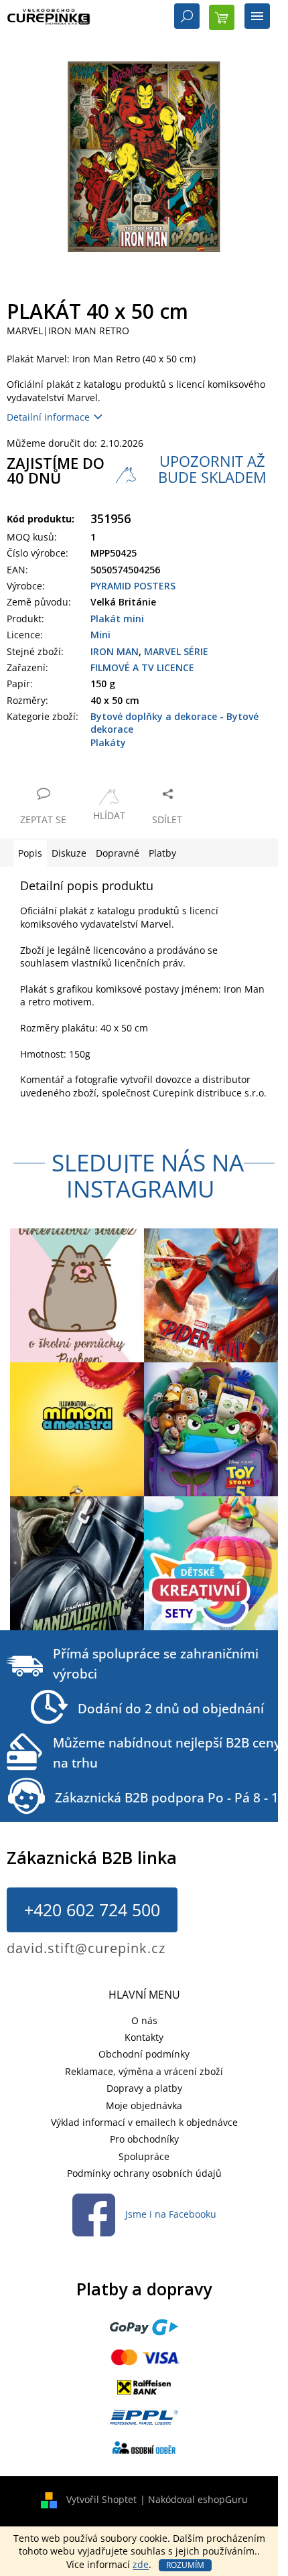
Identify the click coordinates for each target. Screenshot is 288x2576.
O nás (144, 2020)
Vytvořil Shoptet (101, 2499)
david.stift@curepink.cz (86, 1948)
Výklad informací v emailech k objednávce (144, 2122)
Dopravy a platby (144, 2088)
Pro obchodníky (144, 2139)
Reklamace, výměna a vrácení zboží (144, 2071)
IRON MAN (115, 651)
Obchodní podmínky (144, 2054)
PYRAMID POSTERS (133, 586)
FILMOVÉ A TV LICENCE (142, 667)
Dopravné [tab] (118, 853)
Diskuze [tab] (69, 853)
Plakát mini (117, 619)
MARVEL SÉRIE (176, 651)
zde (141, 2564)
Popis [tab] (30, 853)
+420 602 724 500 (92, 1910)
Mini (100, 635)
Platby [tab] (162, 853)
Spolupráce (144, 2156)
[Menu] (257, 17)
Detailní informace (48, 417)
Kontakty (144, 2037)
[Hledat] (187, 17)
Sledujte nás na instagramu (148, 1175)
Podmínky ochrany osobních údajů (144, 2173)
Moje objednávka (144, 2105)
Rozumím (185, 2565)
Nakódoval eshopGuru (198, 2499)
